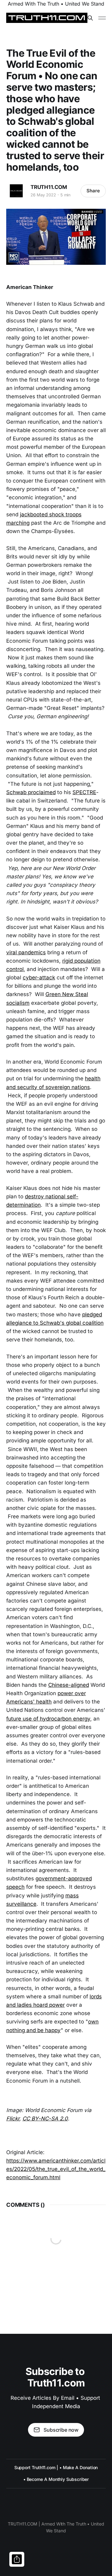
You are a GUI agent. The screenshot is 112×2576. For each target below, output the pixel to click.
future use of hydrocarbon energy (48, 1719)
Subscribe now (61, 2430)
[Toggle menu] (102, 18)
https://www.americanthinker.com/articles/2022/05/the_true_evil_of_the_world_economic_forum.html (56, 2169)
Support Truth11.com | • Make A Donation (56, 2467)
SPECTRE (84, 792)
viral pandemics (26, 952)
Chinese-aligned (69, 1685)
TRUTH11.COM (49, 187)
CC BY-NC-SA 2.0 (45, 2119)
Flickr (13, 2119)
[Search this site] (90, 18)
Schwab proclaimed (31, 792)
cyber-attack (39, 977)
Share (93, 191)
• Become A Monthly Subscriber (56, 2479)
